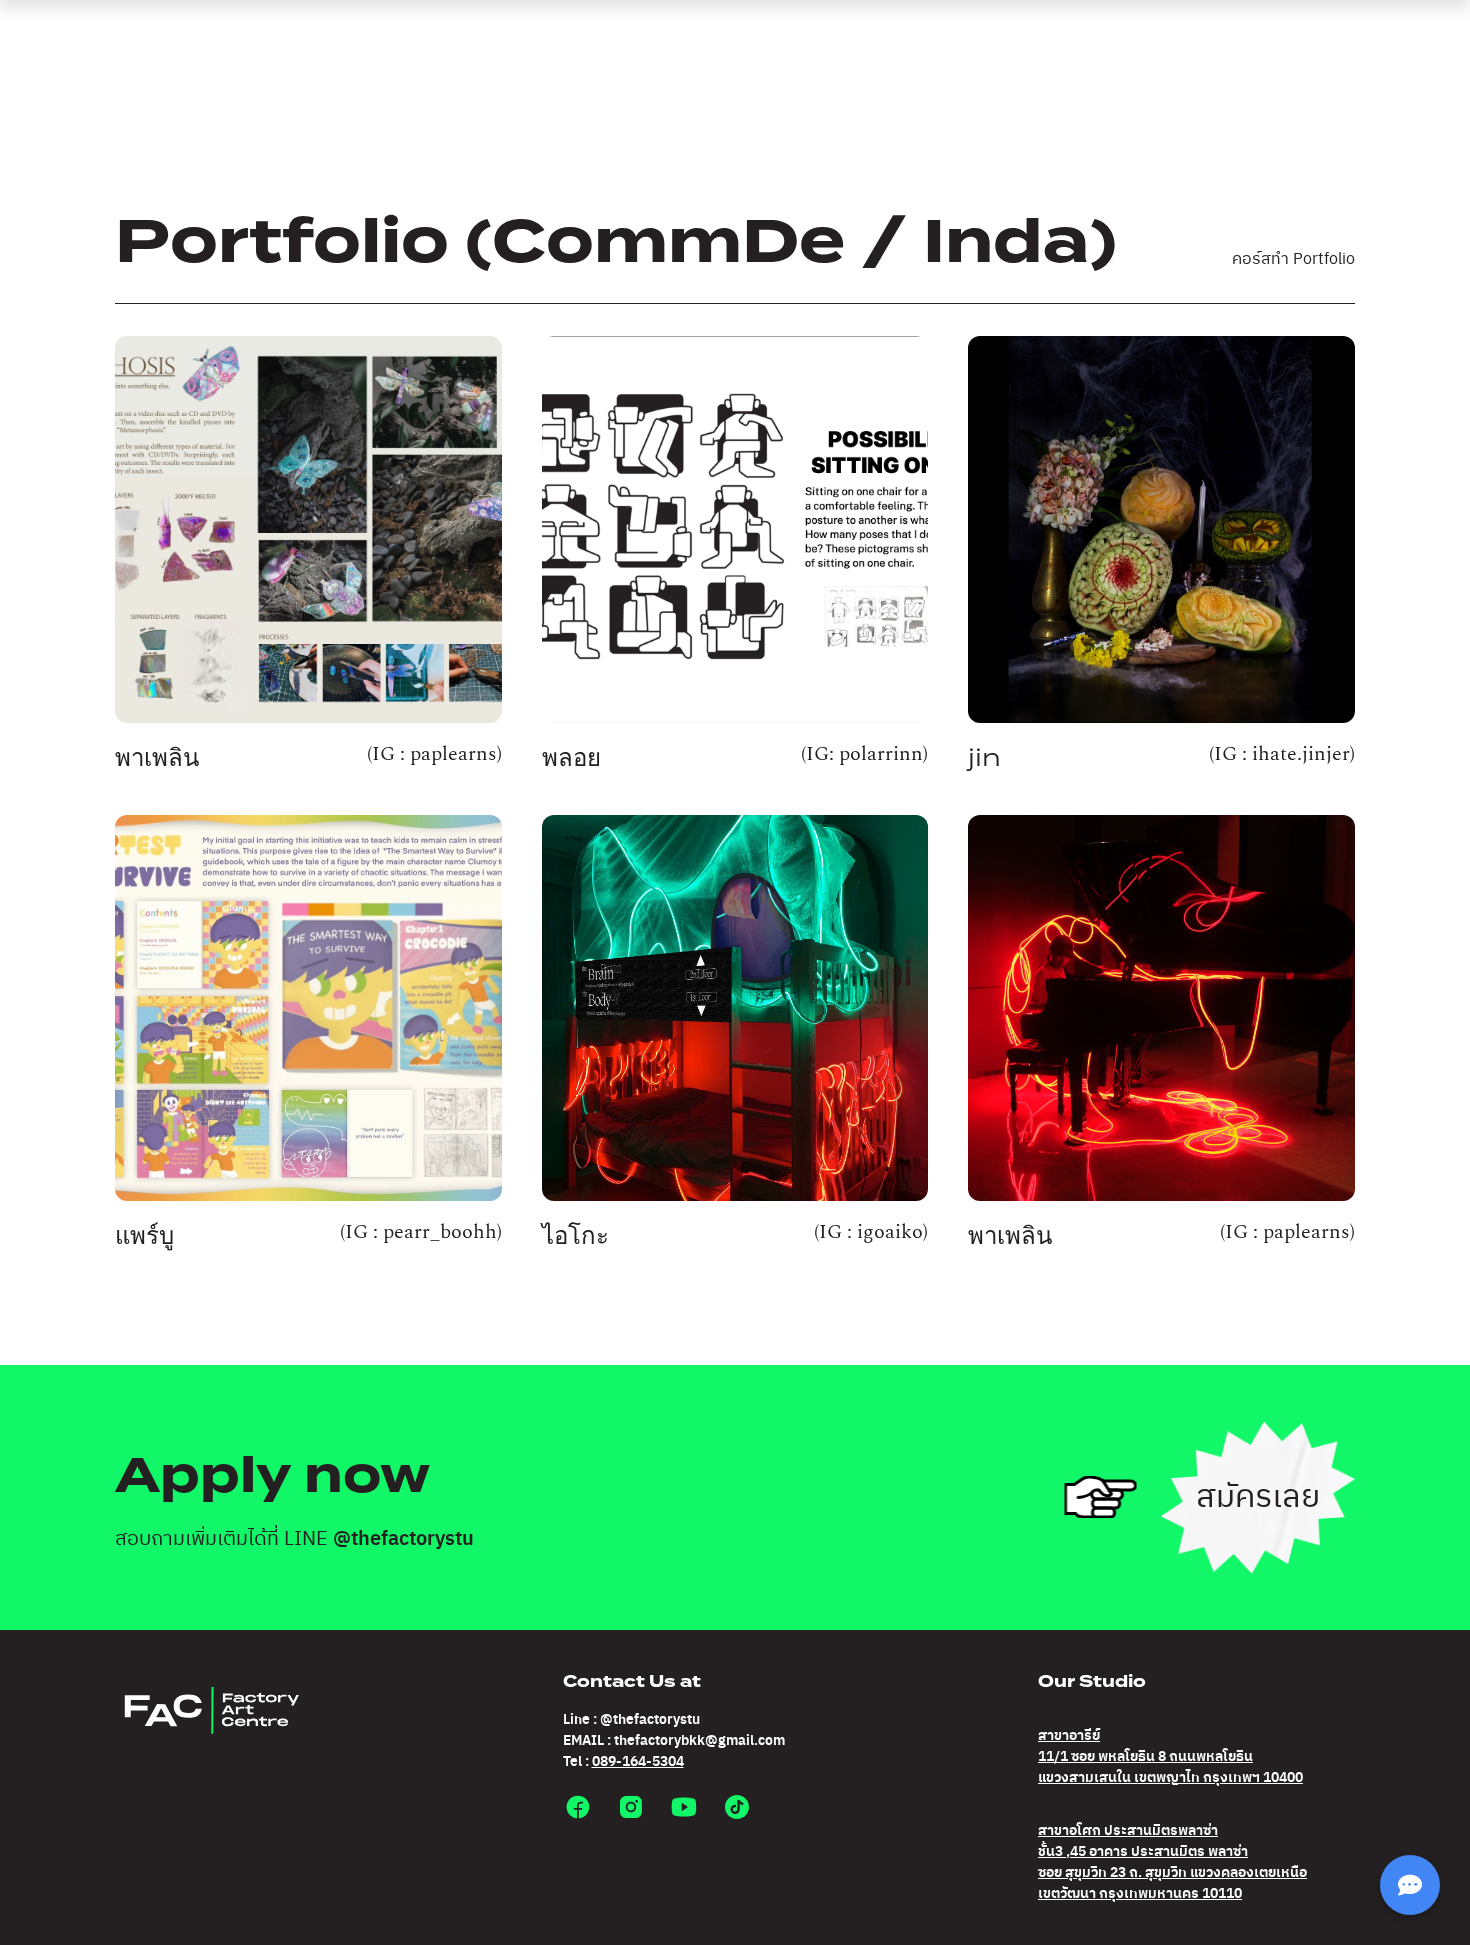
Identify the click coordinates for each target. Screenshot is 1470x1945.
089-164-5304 (638, 1762)
